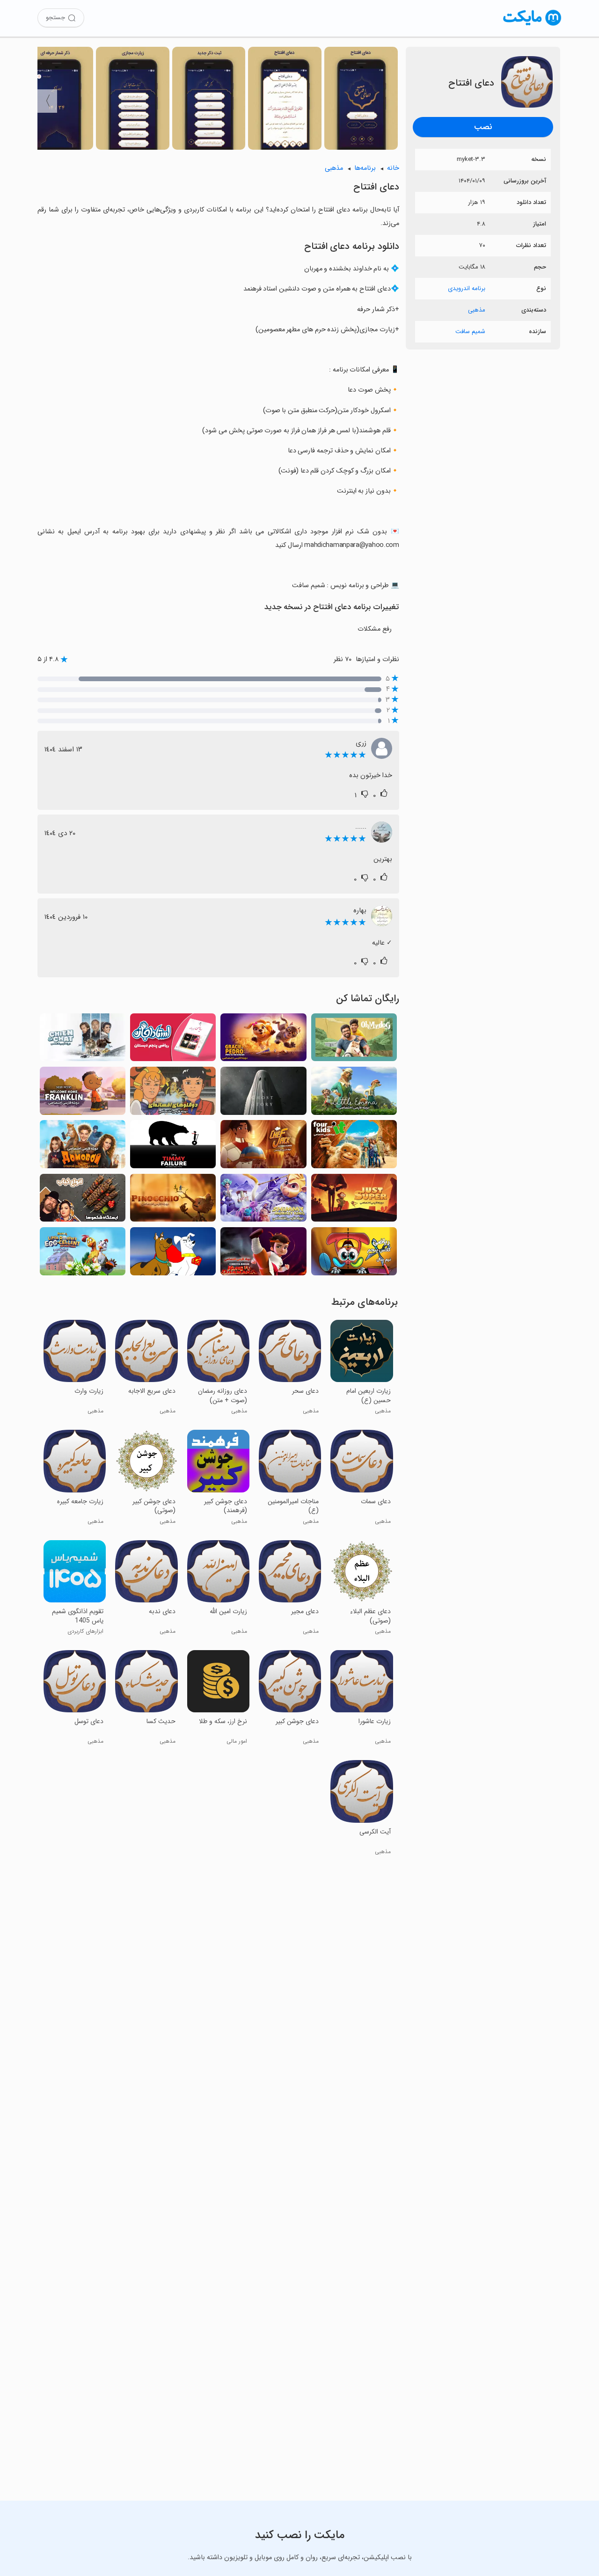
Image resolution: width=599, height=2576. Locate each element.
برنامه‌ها (365, 168)
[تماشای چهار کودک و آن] (354, 1147)
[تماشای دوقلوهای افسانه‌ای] (173, 1093)
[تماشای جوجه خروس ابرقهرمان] (83, 1254)
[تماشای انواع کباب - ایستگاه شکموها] (83, 1201)
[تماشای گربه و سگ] (83, 1040)
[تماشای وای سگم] (354, 1040)
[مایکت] (532, 25)
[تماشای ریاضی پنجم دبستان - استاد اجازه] (173, 1040)
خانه (393, 168)
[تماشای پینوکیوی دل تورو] (173, 1201)
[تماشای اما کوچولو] (354, 1093)
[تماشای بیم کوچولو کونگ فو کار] (263, 1254)
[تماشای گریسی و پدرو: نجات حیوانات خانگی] (263, 1040)
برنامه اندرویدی (467, 288)
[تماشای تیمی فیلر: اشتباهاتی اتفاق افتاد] (173, 1147)
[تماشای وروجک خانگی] (83, 1147)
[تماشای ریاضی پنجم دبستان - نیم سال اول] (354, 1254)
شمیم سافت (470, 331)
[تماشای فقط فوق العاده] (354, 1201)
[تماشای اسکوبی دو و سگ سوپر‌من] (173, 1254)
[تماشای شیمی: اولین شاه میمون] (263, 1201)
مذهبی (477, 310)
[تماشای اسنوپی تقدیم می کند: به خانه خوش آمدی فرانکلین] (83, 1093)
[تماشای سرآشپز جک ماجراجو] (263, 1147)
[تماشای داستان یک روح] (263, 1093)
